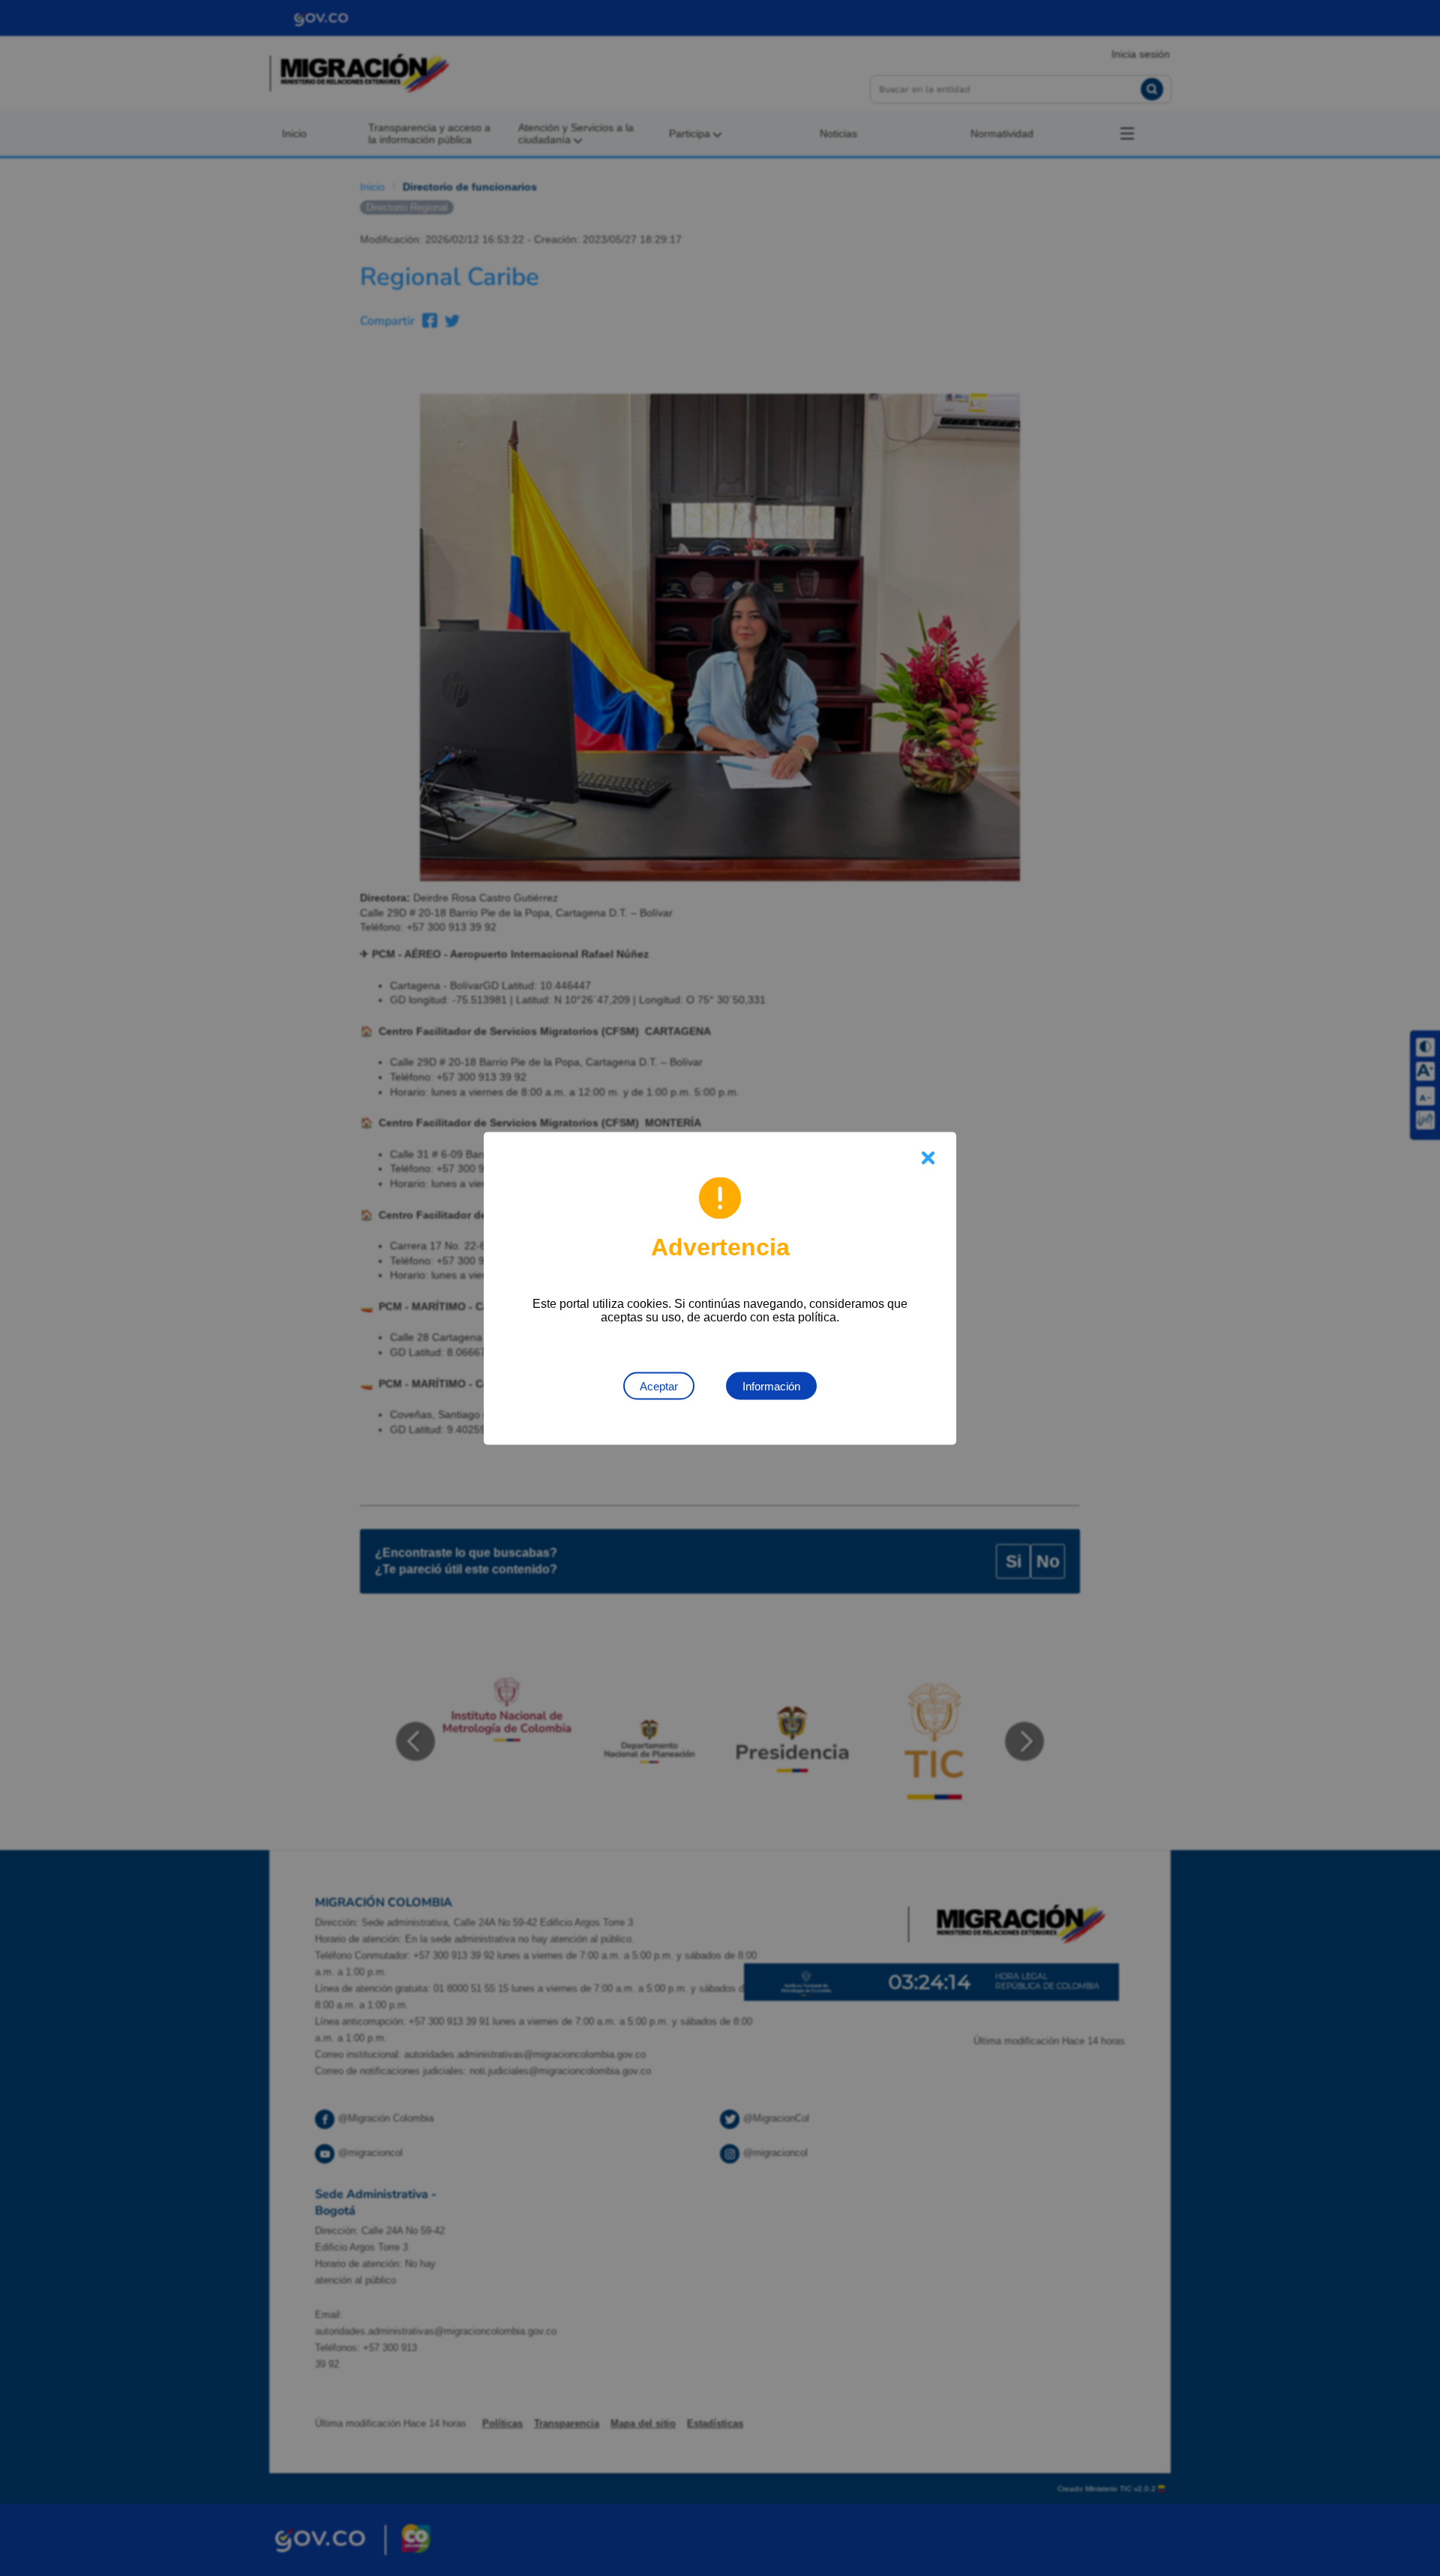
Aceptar (659, 1385)
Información (771, 1385)
